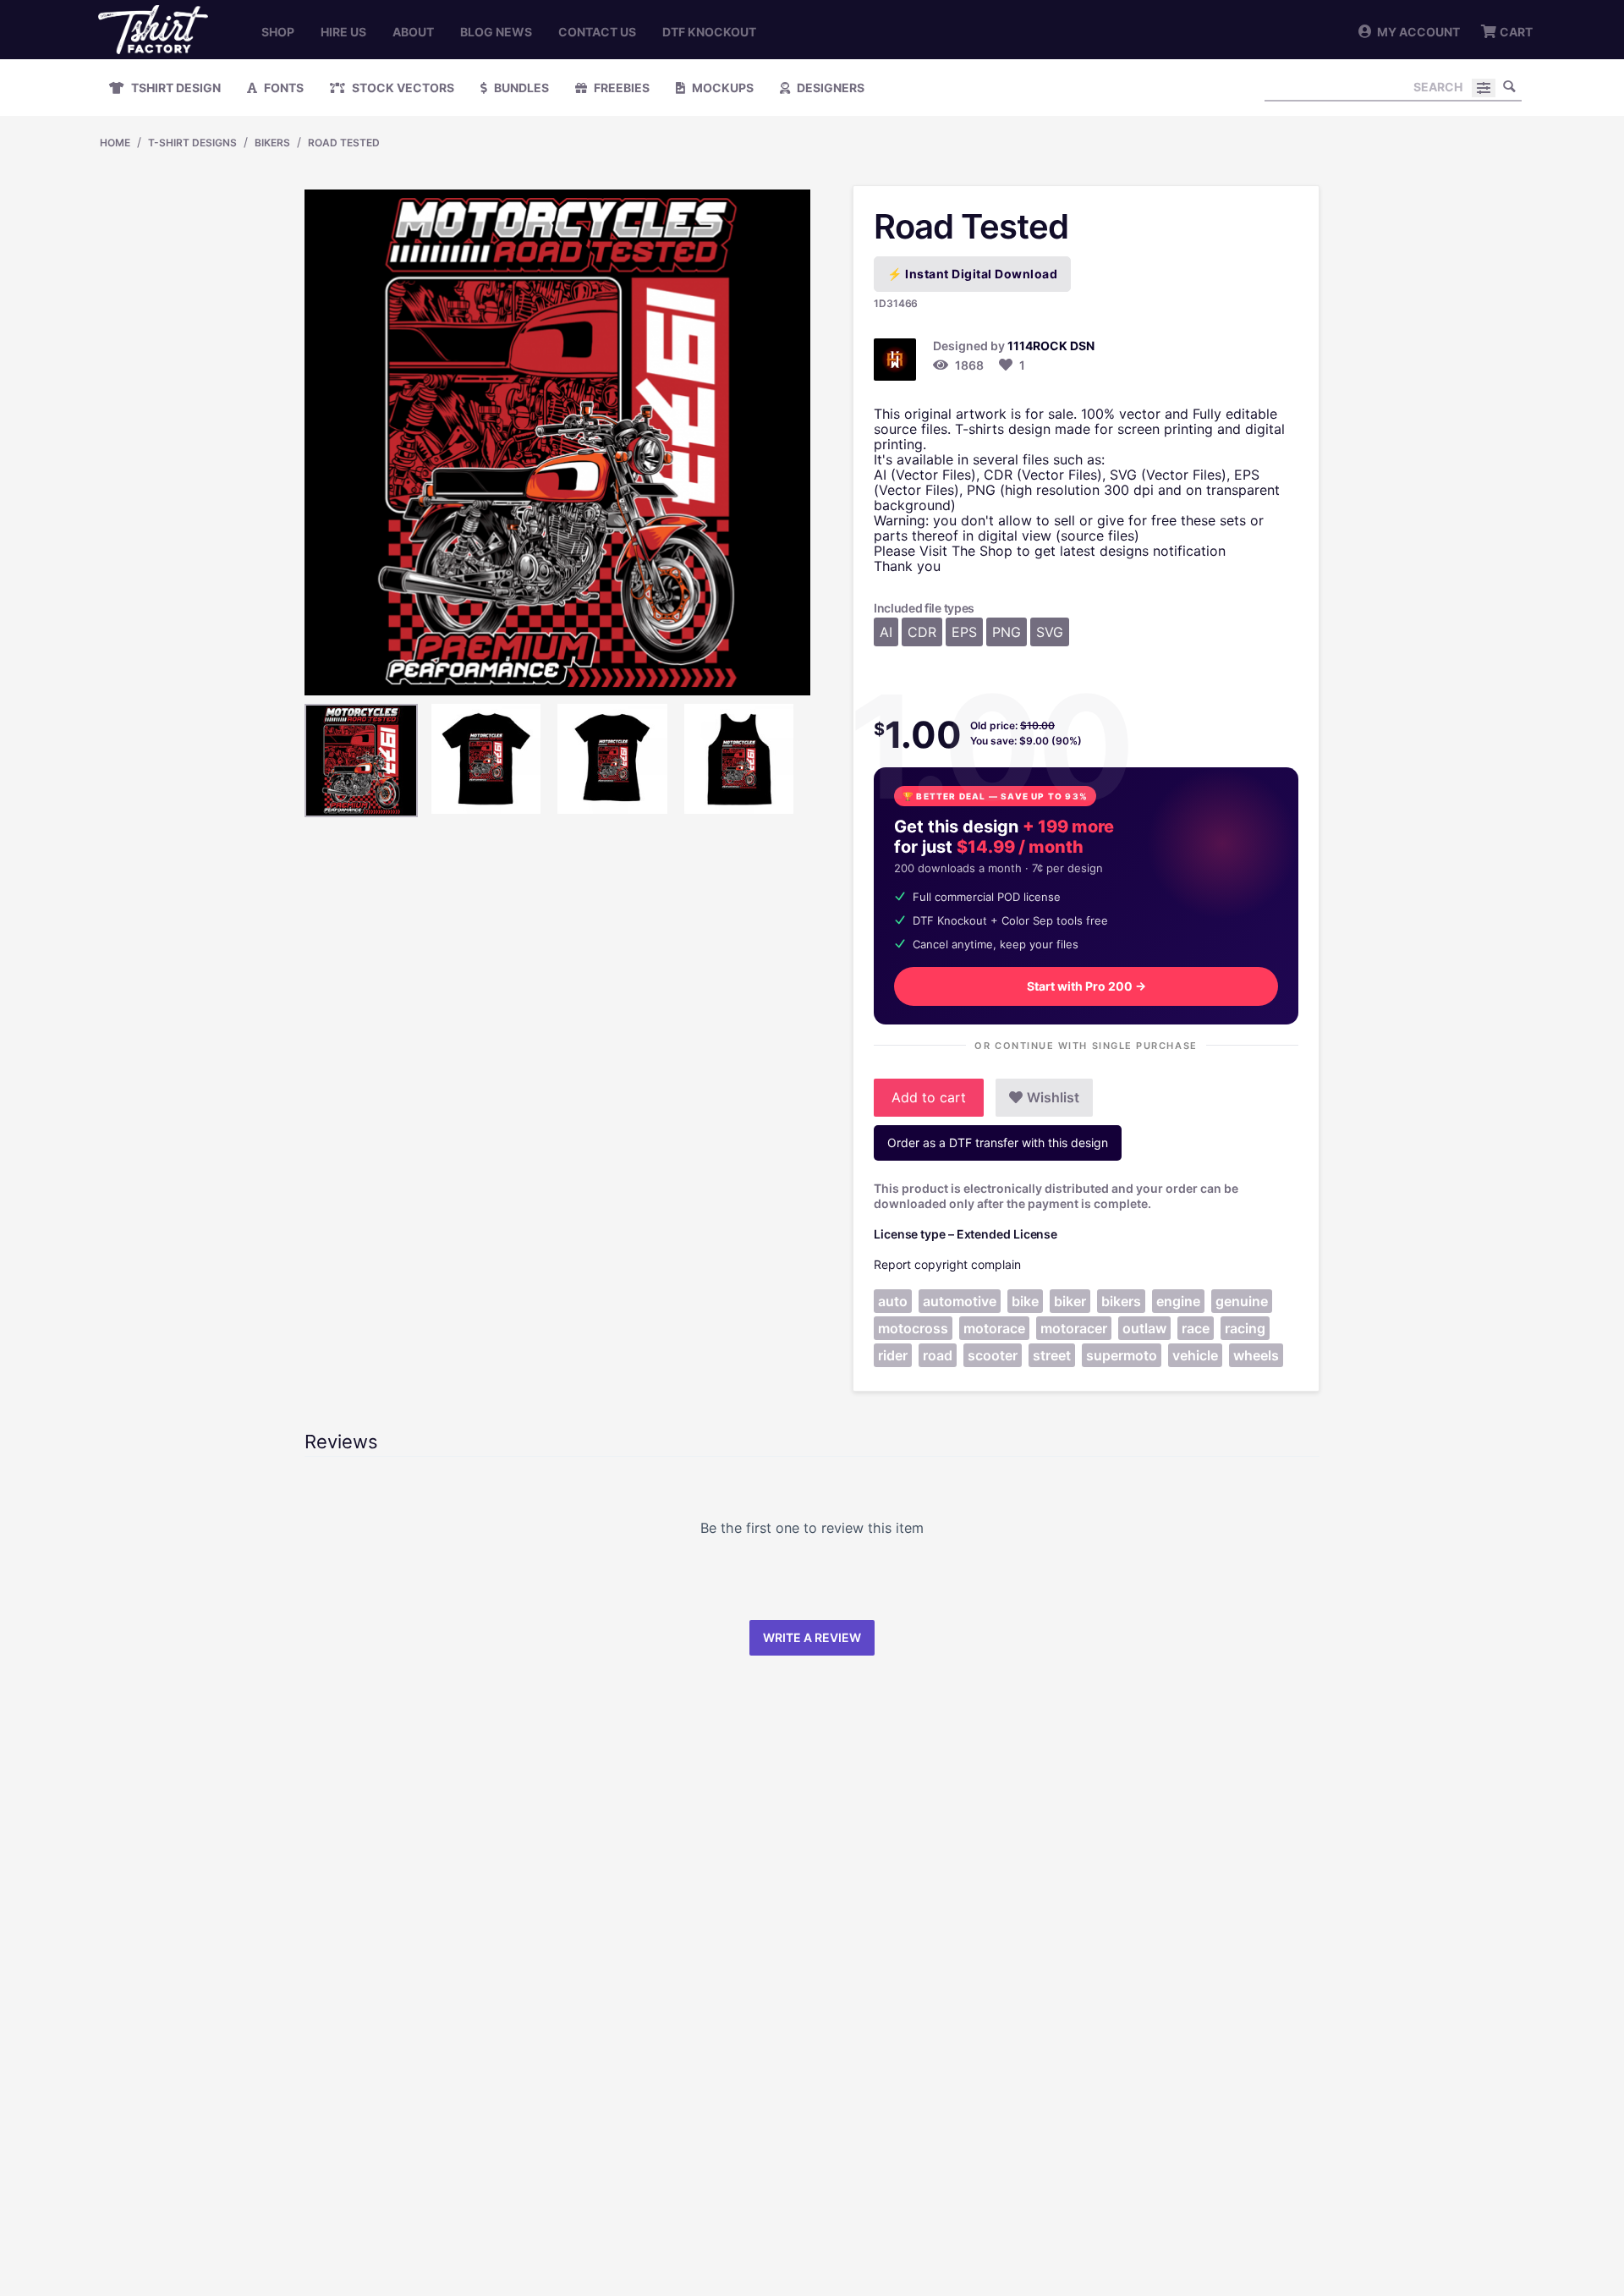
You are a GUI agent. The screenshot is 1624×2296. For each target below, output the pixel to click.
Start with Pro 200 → (1086, 986)
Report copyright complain (947, 1264)
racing (1245, 1328)
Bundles (520, 88)
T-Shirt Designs (192, 143)
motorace (994, 1328)
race (1196, 1328)
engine (1178, 1301)
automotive (960, 1301)
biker (1070, 1301)
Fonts (283, 88)
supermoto (1122, 1355)
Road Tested (344, 143)
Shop (278, 32)
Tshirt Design (175, 88)
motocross (913, 1328)
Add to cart (929, 1097)
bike (1025, 1301)
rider (893, 1355)
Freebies (620, 88)
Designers (829, 88)
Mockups (721, 88)
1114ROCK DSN (1051, 346)
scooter (993, 1355)
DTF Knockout (709, 32)
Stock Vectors (402, 88)
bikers (1121, 1301)
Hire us (343, 32)
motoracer (1074, 1328)
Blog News (496, 32)
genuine (1242, 1301)
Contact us (597, 32)
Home (115, 143)
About (413, 32)
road (938, 1355)
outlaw (1144, 1328)
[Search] (1509, 86)
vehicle (1195, 1355)
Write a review (812, 1637)
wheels (1256, 1355)
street (1052, 1355)
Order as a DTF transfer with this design (998, 1143)
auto (893, 1301)
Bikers (272, 143)
